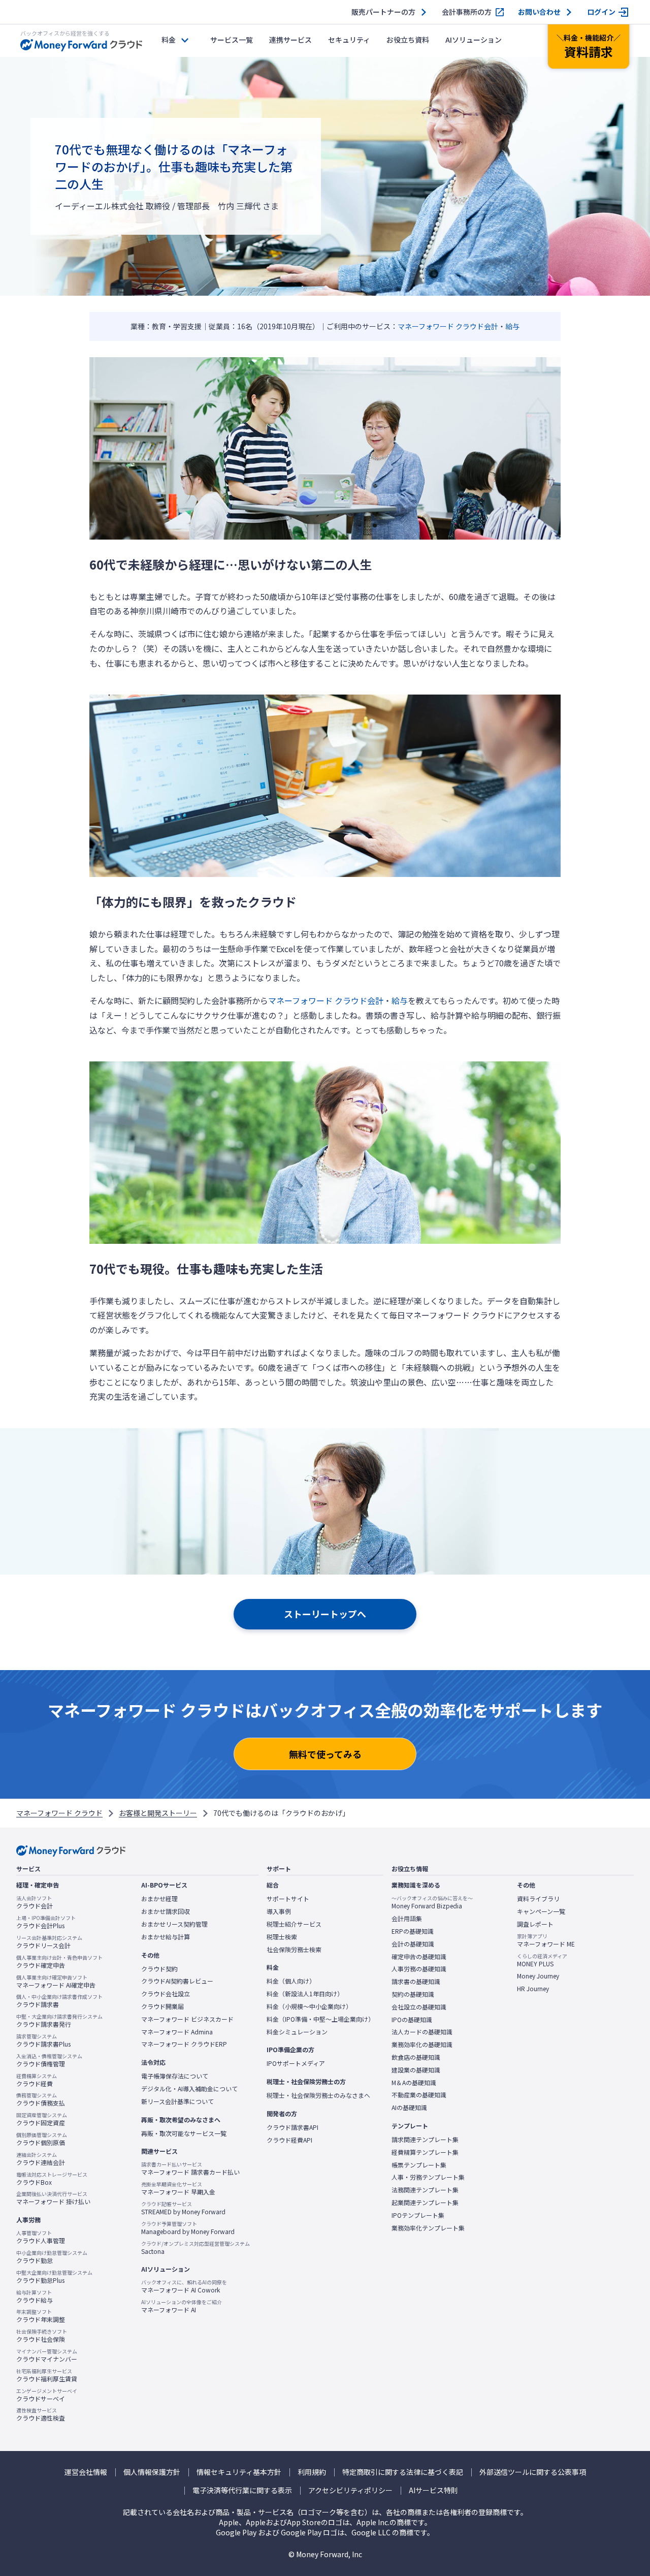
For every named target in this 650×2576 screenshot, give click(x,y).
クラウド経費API (289, 2140)
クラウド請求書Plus (43, 2040)
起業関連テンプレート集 (425, 2203)
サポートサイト (288, 1899)
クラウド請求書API (292, 2127)
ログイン (601, 12)
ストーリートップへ (325, 1614)
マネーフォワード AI (182, 2306)
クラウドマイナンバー (47, 2355)
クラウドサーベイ (47, 2395)
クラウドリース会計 (49, 1942)
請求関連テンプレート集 (425, 2140)
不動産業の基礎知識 (419, 2095)
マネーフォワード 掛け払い (53, 2198)
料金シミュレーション (297, 2032)
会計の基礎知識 (413, 1944)
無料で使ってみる (325, 1754)
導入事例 (279, 1911)
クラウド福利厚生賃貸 (47, 2375)
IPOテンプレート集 (418, 2215)
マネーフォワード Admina (177, 2032)
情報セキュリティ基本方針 (239, 2472)
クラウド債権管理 (49, 2060)
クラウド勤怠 (52, 2257)
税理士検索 (282, 1937)
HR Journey (533, 1989)
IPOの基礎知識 (412, 2020)
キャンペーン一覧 (541, 1911)
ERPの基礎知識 (413, 1931)
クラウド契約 (159, 1969)
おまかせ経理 (159, 1899)
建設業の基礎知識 (416, 2070)
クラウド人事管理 (41, 2237)
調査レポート (535, 1924)
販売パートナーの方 (383, 12)
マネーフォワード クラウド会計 (448, 326)
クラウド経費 (37, 2080)
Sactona (196, 2248)
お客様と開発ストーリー (158, 1813)
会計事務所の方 (467, 12)
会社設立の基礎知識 (419, 2007)
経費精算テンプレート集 (425, 2152)
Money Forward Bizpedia (432, 1902)
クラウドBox (52, 2179)
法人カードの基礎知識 (422, 2032)
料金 (169, 40)
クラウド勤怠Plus (54, 2277)
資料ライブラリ (538, 1899)
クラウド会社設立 (166, 1994)
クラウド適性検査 (41, 2414)
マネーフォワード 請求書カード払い (190, 2169)
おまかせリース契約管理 (174, 1924)
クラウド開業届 (162, 2006)
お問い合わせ (539, 12)
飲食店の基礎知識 (416, 2057)
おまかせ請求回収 (166, 1911)
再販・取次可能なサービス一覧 (184, 2133)
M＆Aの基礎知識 (414, 2083)
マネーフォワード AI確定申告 (56, 1982)
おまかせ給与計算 (166, 1937)
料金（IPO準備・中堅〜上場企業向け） (320, 2019)
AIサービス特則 (433, 2490)
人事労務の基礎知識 (419, 1969)
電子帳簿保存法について (175, 2076)
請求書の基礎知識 (416, 1982)
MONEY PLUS (542, 1960)
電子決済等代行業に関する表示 (242, 2490)
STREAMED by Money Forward (183, 2208)
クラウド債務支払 (41, 2099)
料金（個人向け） (291, 1981)
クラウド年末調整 (41, 2316)
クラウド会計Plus (46, 1922)
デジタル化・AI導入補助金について (189, 2089)
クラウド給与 (35, 2297)
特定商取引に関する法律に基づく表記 (403, 2472)
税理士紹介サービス (294, 1924)
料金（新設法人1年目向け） (305, 1994)
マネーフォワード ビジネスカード (187, 2019)
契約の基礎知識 (413, 1994)
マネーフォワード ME (546, 1940)
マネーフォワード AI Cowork (184, 2286)
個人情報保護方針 (152, 2472)
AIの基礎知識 (409, 2108)
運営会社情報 (86, 2472)
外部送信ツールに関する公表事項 (533, 2472)
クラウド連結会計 (41, 2159)
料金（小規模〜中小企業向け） (309, 2006)
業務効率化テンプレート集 (428, 2228)
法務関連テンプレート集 (425, 2190)
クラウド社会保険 (42, 2336)
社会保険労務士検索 (294, 1950)
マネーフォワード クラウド (59, 1813)
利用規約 (312, 2472)
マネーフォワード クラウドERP (184, 2044)
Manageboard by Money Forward (188, 2228)
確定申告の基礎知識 (419, 1957)
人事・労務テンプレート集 (428, 2177)
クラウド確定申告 (59, 1962)
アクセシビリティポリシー (350, 2490)
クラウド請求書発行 (59, 2021)
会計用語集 (407, 1919)
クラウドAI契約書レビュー (177, 1981)
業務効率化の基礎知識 (422, 2045)
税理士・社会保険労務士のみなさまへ (318, 2095)
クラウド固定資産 (42, 2119)
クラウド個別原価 (42, 2139)
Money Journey (538, 1976)
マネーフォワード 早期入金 (178, 2188)
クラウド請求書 (59, 2001)
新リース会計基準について (177, 2101)
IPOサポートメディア (296, 2063)
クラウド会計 (35, 1902)
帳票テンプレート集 (419, 2165)
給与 (512, 326)
